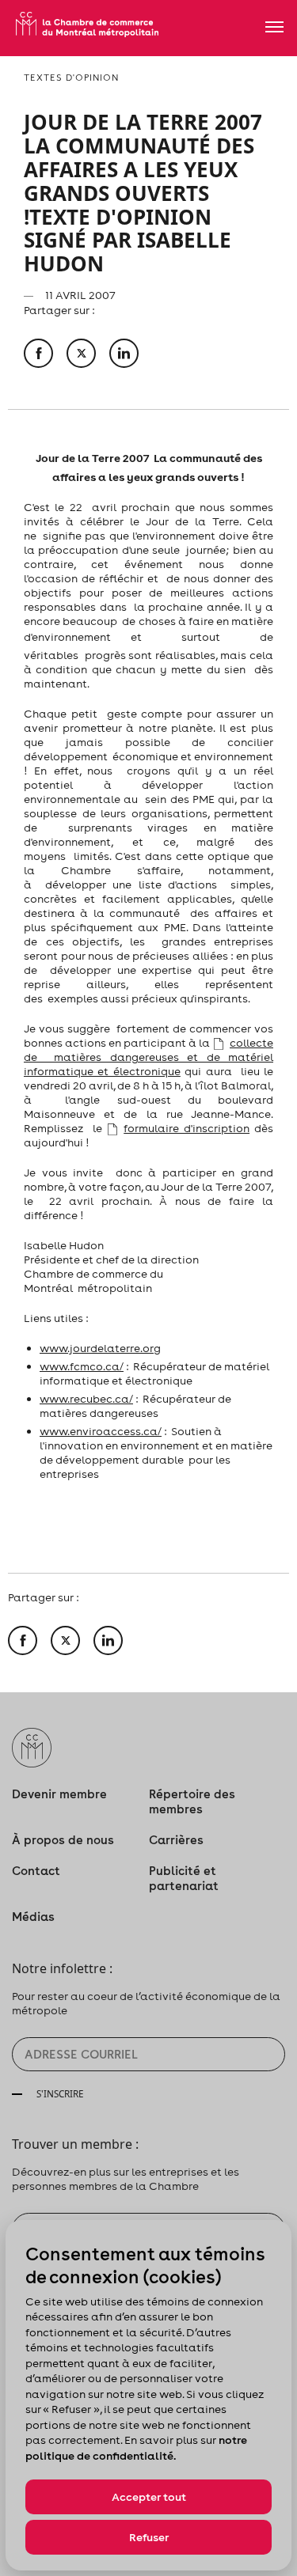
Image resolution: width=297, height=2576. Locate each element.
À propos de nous (63, 1840)
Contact (36, 1871)
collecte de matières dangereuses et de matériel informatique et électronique (148, 1057)
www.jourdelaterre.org (100, 1348)
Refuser (149, 2537)
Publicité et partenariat (184, 1878)
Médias (33, 1917)
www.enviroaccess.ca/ (101, 1431)
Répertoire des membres (192, 1801)
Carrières (176, 1840)
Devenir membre (59, 1794)
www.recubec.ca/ (86, 1399)
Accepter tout (149, 2497)
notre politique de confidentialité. (136, 2448)
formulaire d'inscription (187, 1128)
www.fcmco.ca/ (82, 1366)
